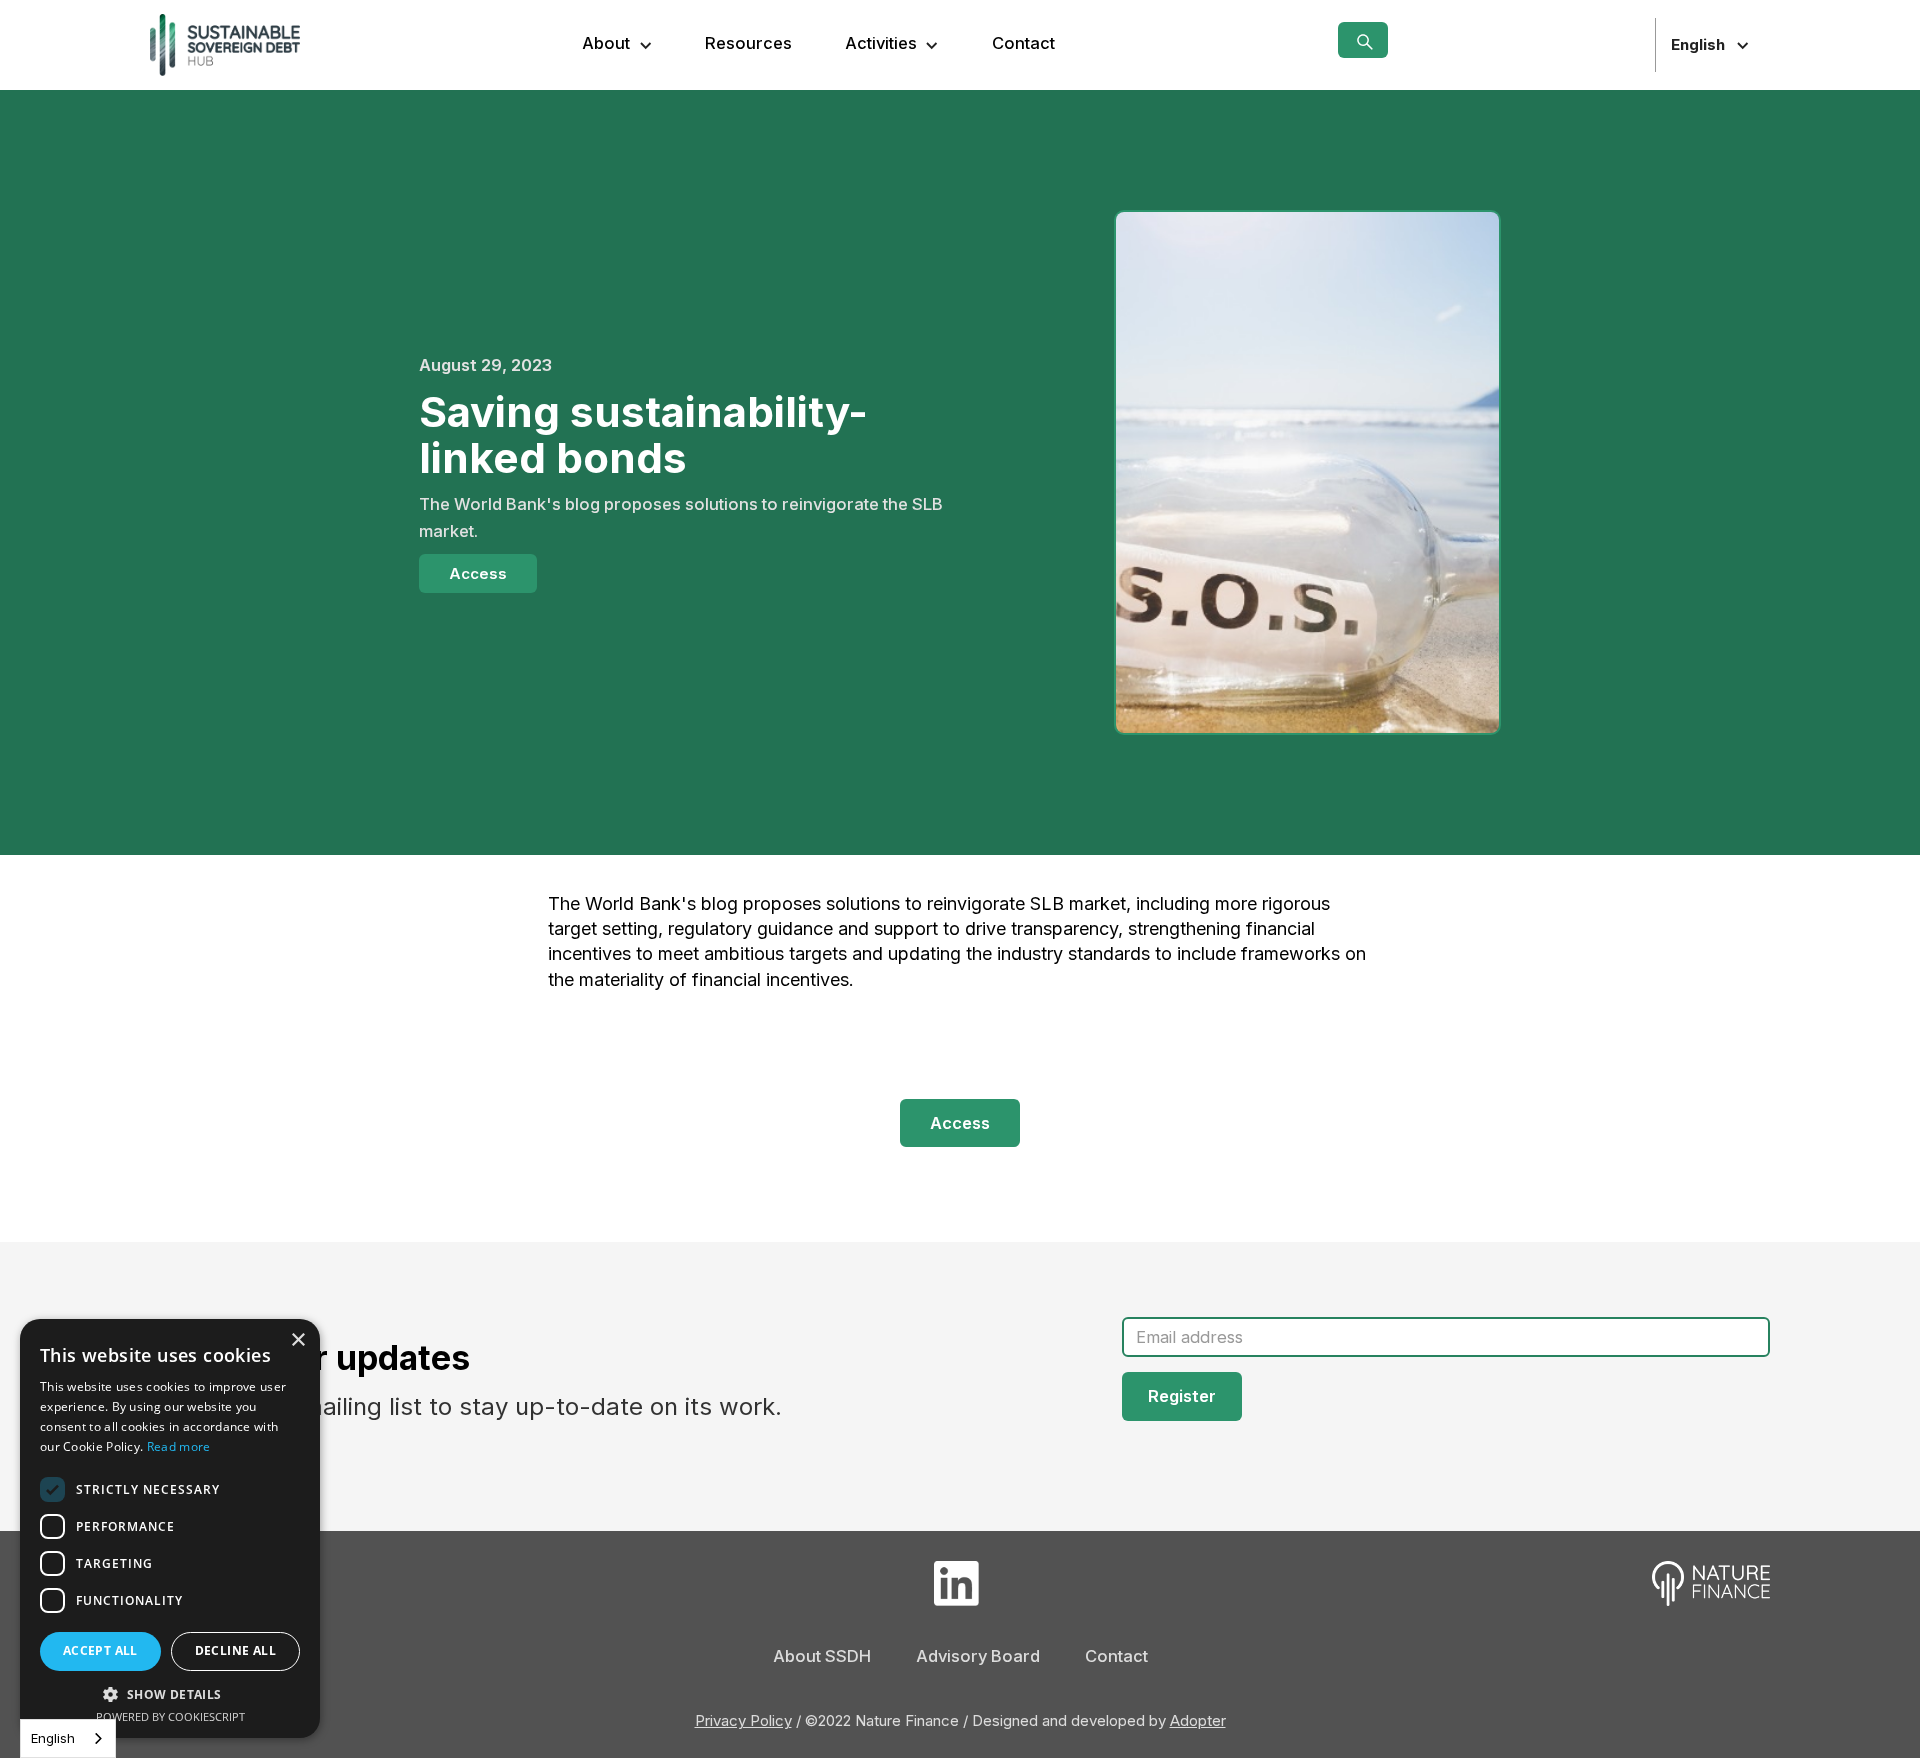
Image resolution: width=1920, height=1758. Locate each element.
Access (478, 573)
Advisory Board (978, 1656)
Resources (748, 43)
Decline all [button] (235, 1650)
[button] (617, 44)
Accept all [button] (100, 1650)
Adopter (1198, 1720)
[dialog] (170, 1528)
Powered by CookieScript (170, 1716)
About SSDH (822, 1656)
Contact (1023, 43)
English (53, 1738)
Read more (179, 1446)
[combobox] (68, 1738)
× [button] (297, 1340)
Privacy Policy (743, 1720)
